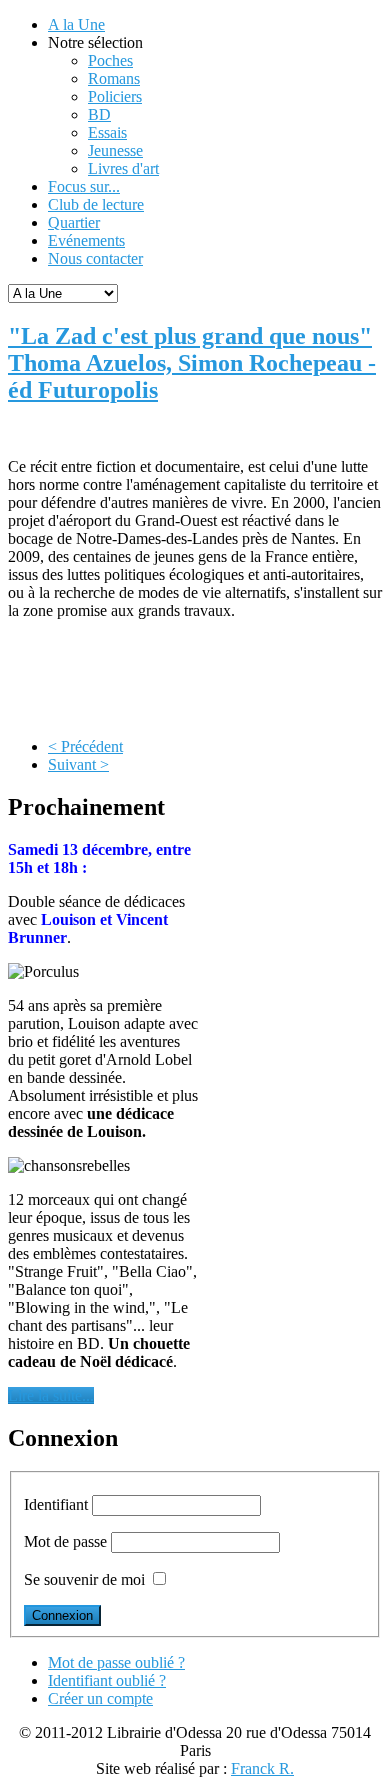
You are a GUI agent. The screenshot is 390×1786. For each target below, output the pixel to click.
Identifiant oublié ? (107, 1680)
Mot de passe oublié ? (116, 1662)
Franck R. (262, 1768)
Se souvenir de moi (84, 1579)
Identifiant (56, 1504)
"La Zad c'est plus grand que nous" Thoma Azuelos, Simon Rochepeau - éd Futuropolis (192, 363)
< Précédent (85, 746)
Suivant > (78, 764)
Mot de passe (65, 1541)
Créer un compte (100, 1698)
